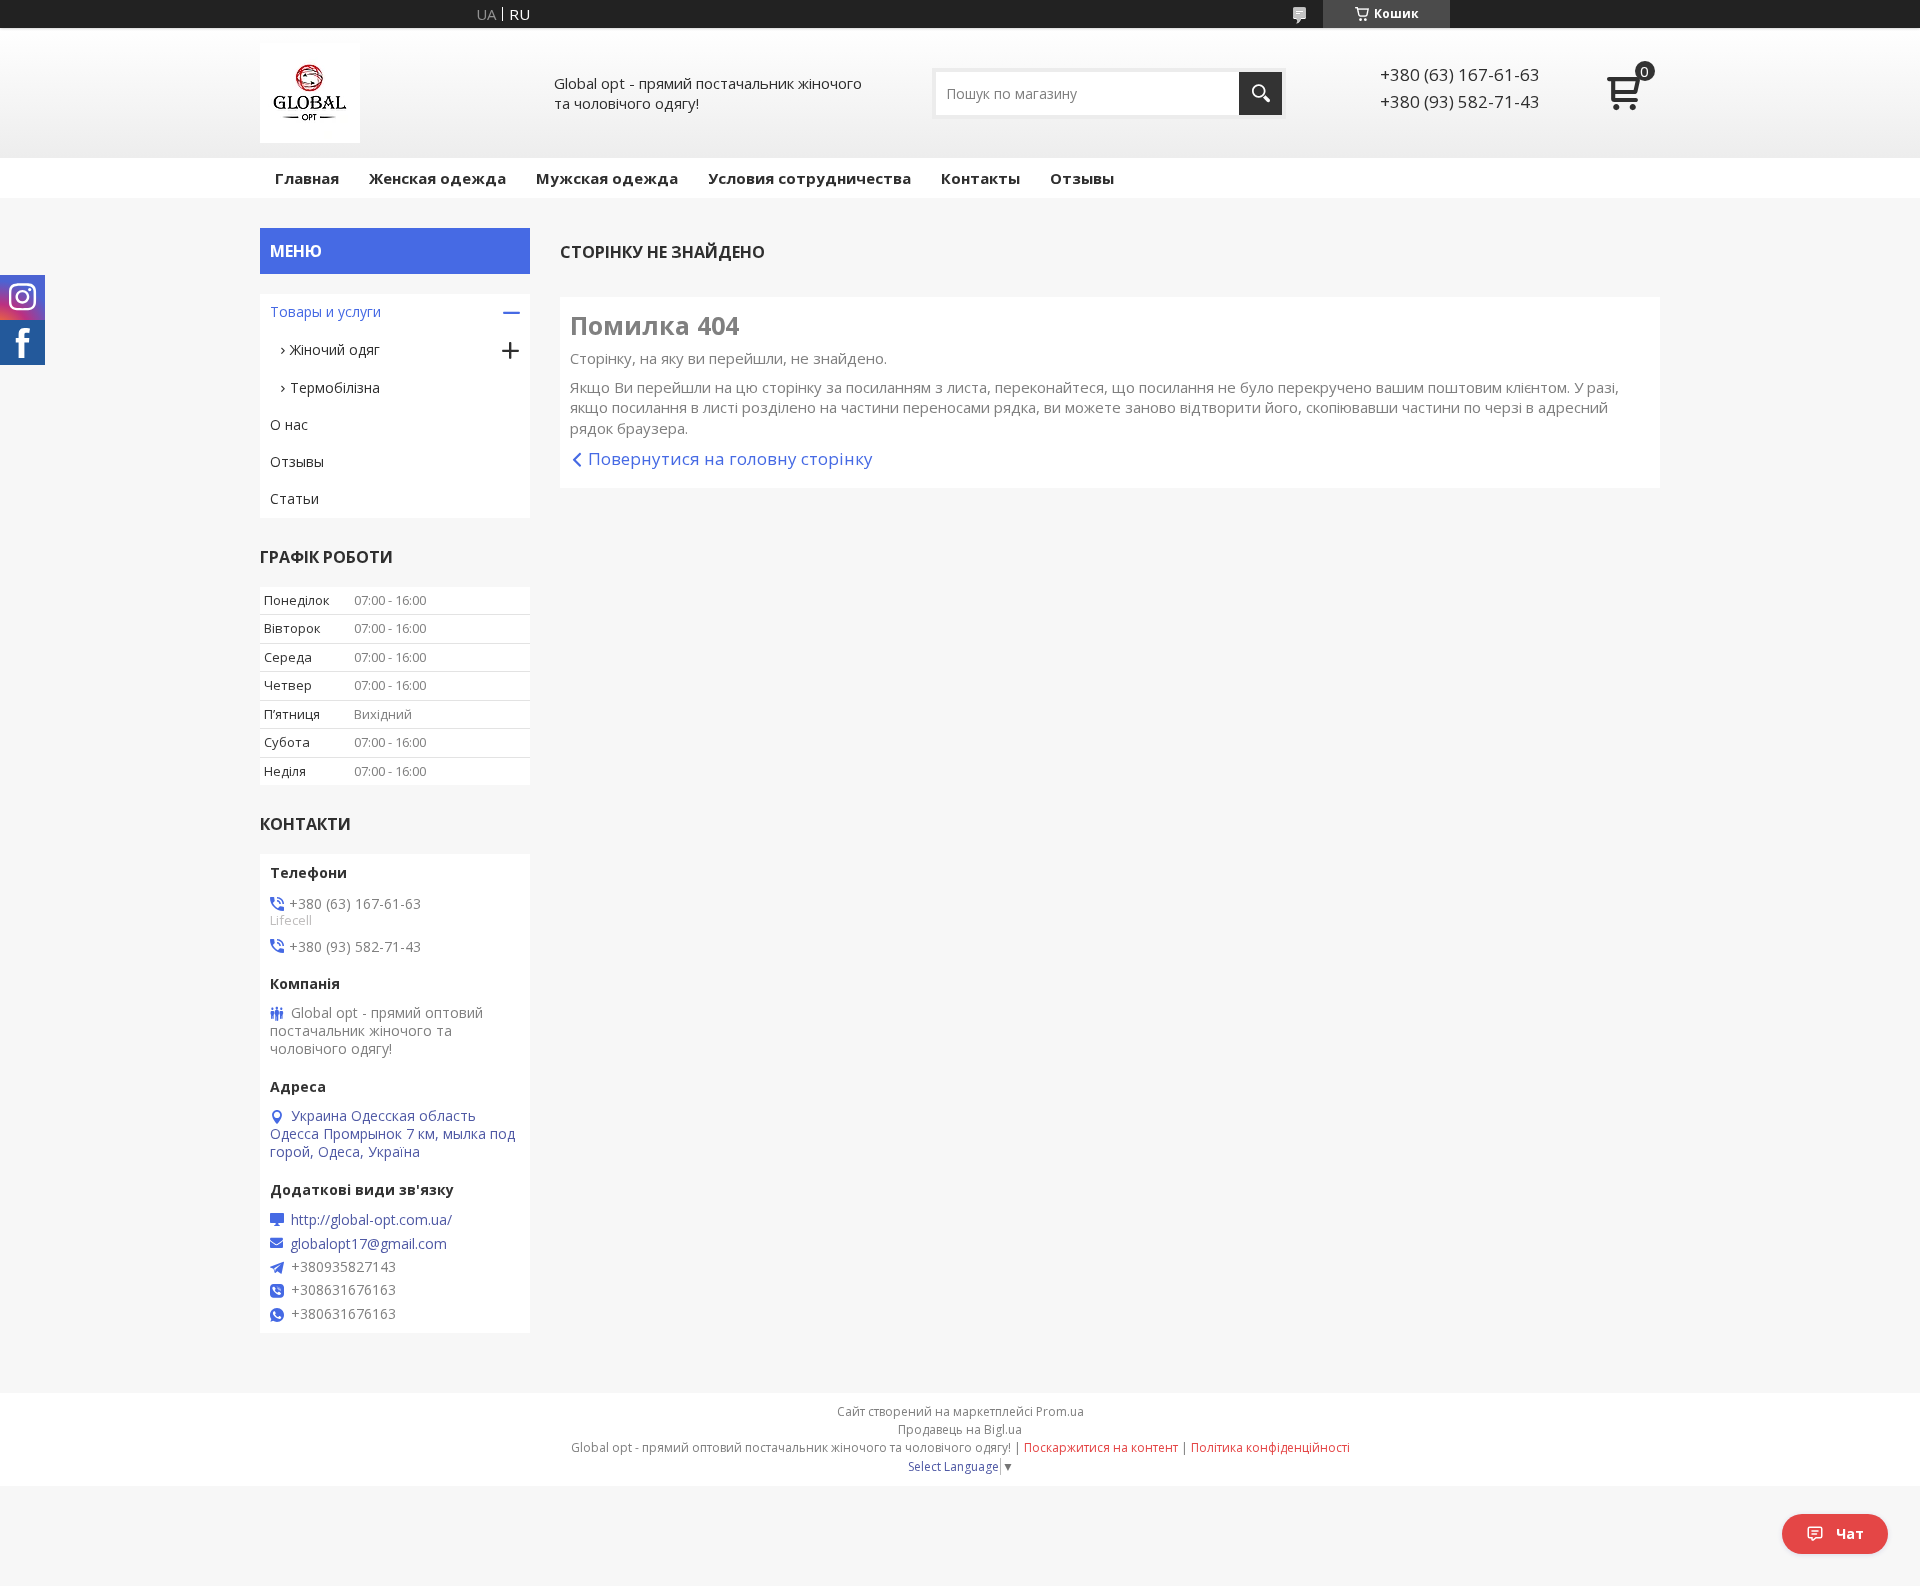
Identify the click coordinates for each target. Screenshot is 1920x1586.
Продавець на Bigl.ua (960, 1429)
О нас (289, 424)
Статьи (294, 498)
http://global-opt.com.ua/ (371, 1220)
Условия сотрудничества (809, 178)
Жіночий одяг (335, 349)
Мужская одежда (607, 178)
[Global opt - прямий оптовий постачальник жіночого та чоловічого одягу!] (310, 93)
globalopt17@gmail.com (368, 1244)
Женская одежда (437, 178)
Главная (307, 178)
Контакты (980, 178)
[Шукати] (1260, 93)
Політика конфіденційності (1270, 1447)
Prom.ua (1060, 1411)
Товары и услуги (325, 311)
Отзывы (1082, 178)
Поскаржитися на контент (1101, 1447)
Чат (1850, 1533)
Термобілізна (335, 387)
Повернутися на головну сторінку (730, 458)
